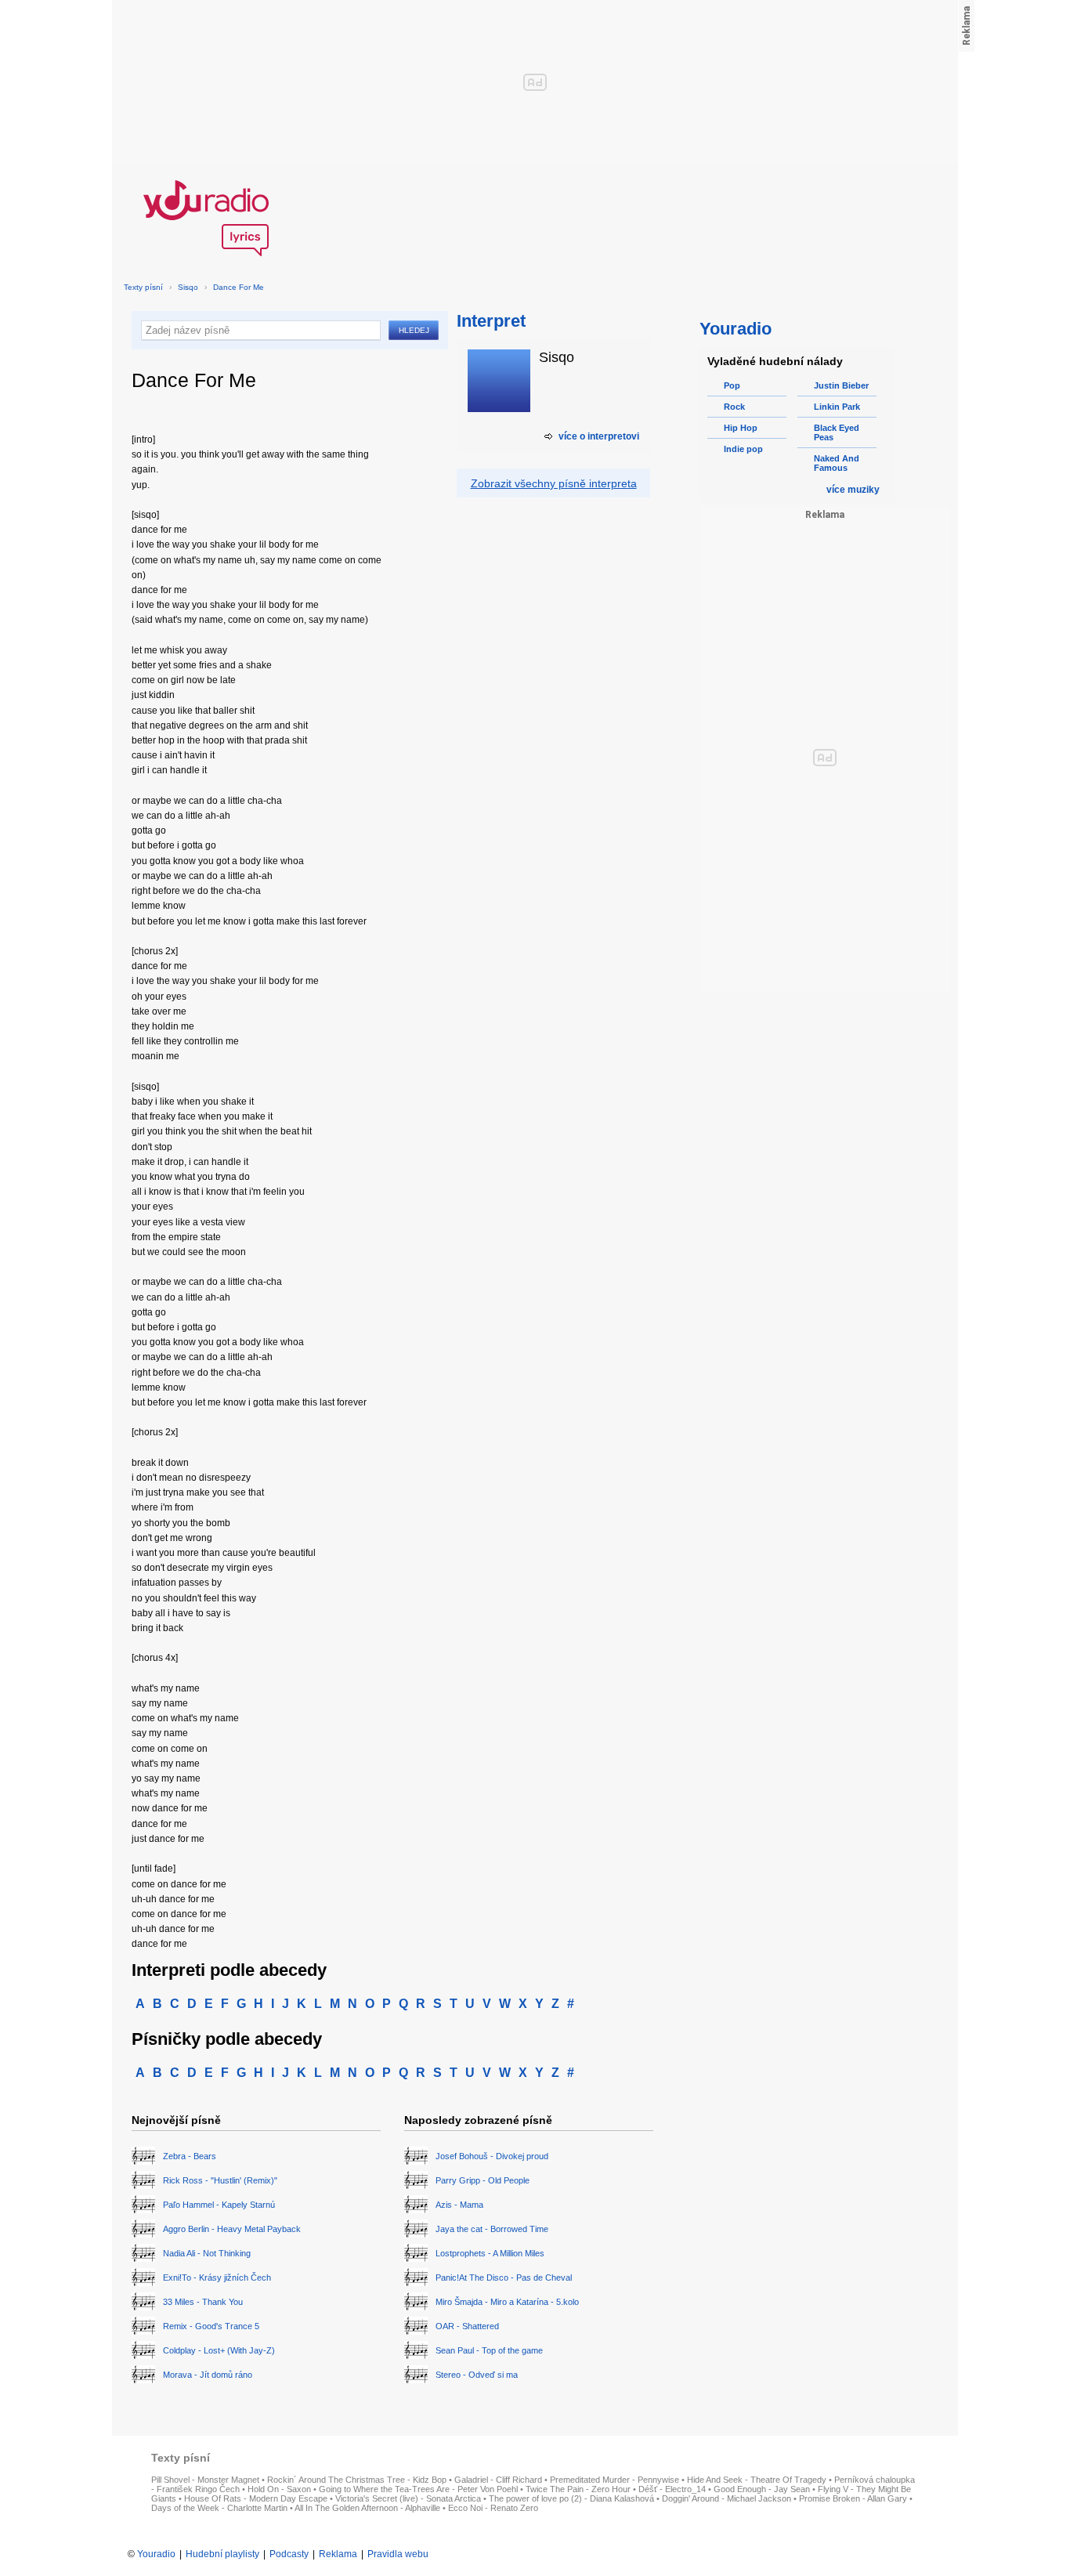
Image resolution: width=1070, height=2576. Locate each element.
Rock (734, 407)
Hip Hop (741, 428)
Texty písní (143, 287)
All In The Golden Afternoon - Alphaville (367, 2508)
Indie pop (743, 449)
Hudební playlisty (222, 2554)
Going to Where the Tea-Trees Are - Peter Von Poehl (418, 2489)
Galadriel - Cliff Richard (498, 2480)
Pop (732, 385)
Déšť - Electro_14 (672, 2489)
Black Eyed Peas (837, 432)
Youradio (156, 2554)
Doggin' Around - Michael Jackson (727, 2498)
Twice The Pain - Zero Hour (578, 2489)
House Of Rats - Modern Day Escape (256, 2498)
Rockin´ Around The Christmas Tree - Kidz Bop (357, 2480)
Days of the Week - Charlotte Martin (219, 2508)
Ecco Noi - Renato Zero (493, 2508)
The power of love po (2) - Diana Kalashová (571, 2498)
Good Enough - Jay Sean (762, 2489)
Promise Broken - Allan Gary (853, 2498)
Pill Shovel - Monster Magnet (205, 2480)
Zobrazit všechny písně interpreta (554, 483)
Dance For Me (239, 287)
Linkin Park (837, 407)
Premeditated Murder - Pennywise (615, 2480)
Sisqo (188, 287)
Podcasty (289, 2554)
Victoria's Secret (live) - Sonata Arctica (408, 2498)
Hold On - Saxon (279, 2489)
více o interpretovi (599, 436)
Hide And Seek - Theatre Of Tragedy (757, 2480)
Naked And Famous (837, 463)
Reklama (338, 2554)
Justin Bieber (841, 385)
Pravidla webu (398, 2554)
